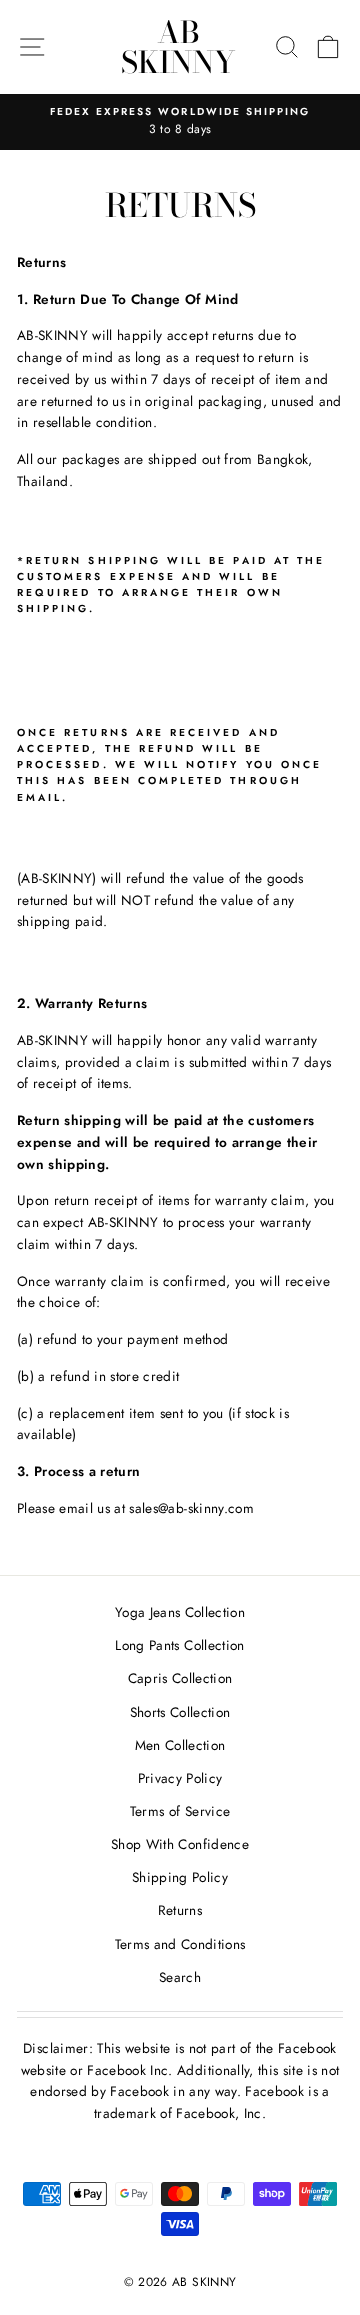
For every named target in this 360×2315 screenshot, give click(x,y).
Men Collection (180, 1745)
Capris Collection (180, 1678)
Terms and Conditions (180, 1944)
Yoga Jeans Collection (180, 1612)
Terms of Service (180, 1811)
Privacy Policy (180, 1778)
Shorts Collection (180, 1712)
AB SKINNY (178, 47)
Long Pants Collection (179, 1645)
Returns (180, 1910)
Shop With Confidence (180, 1844)
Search (180, 1977)
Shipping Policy (180, 1877)
